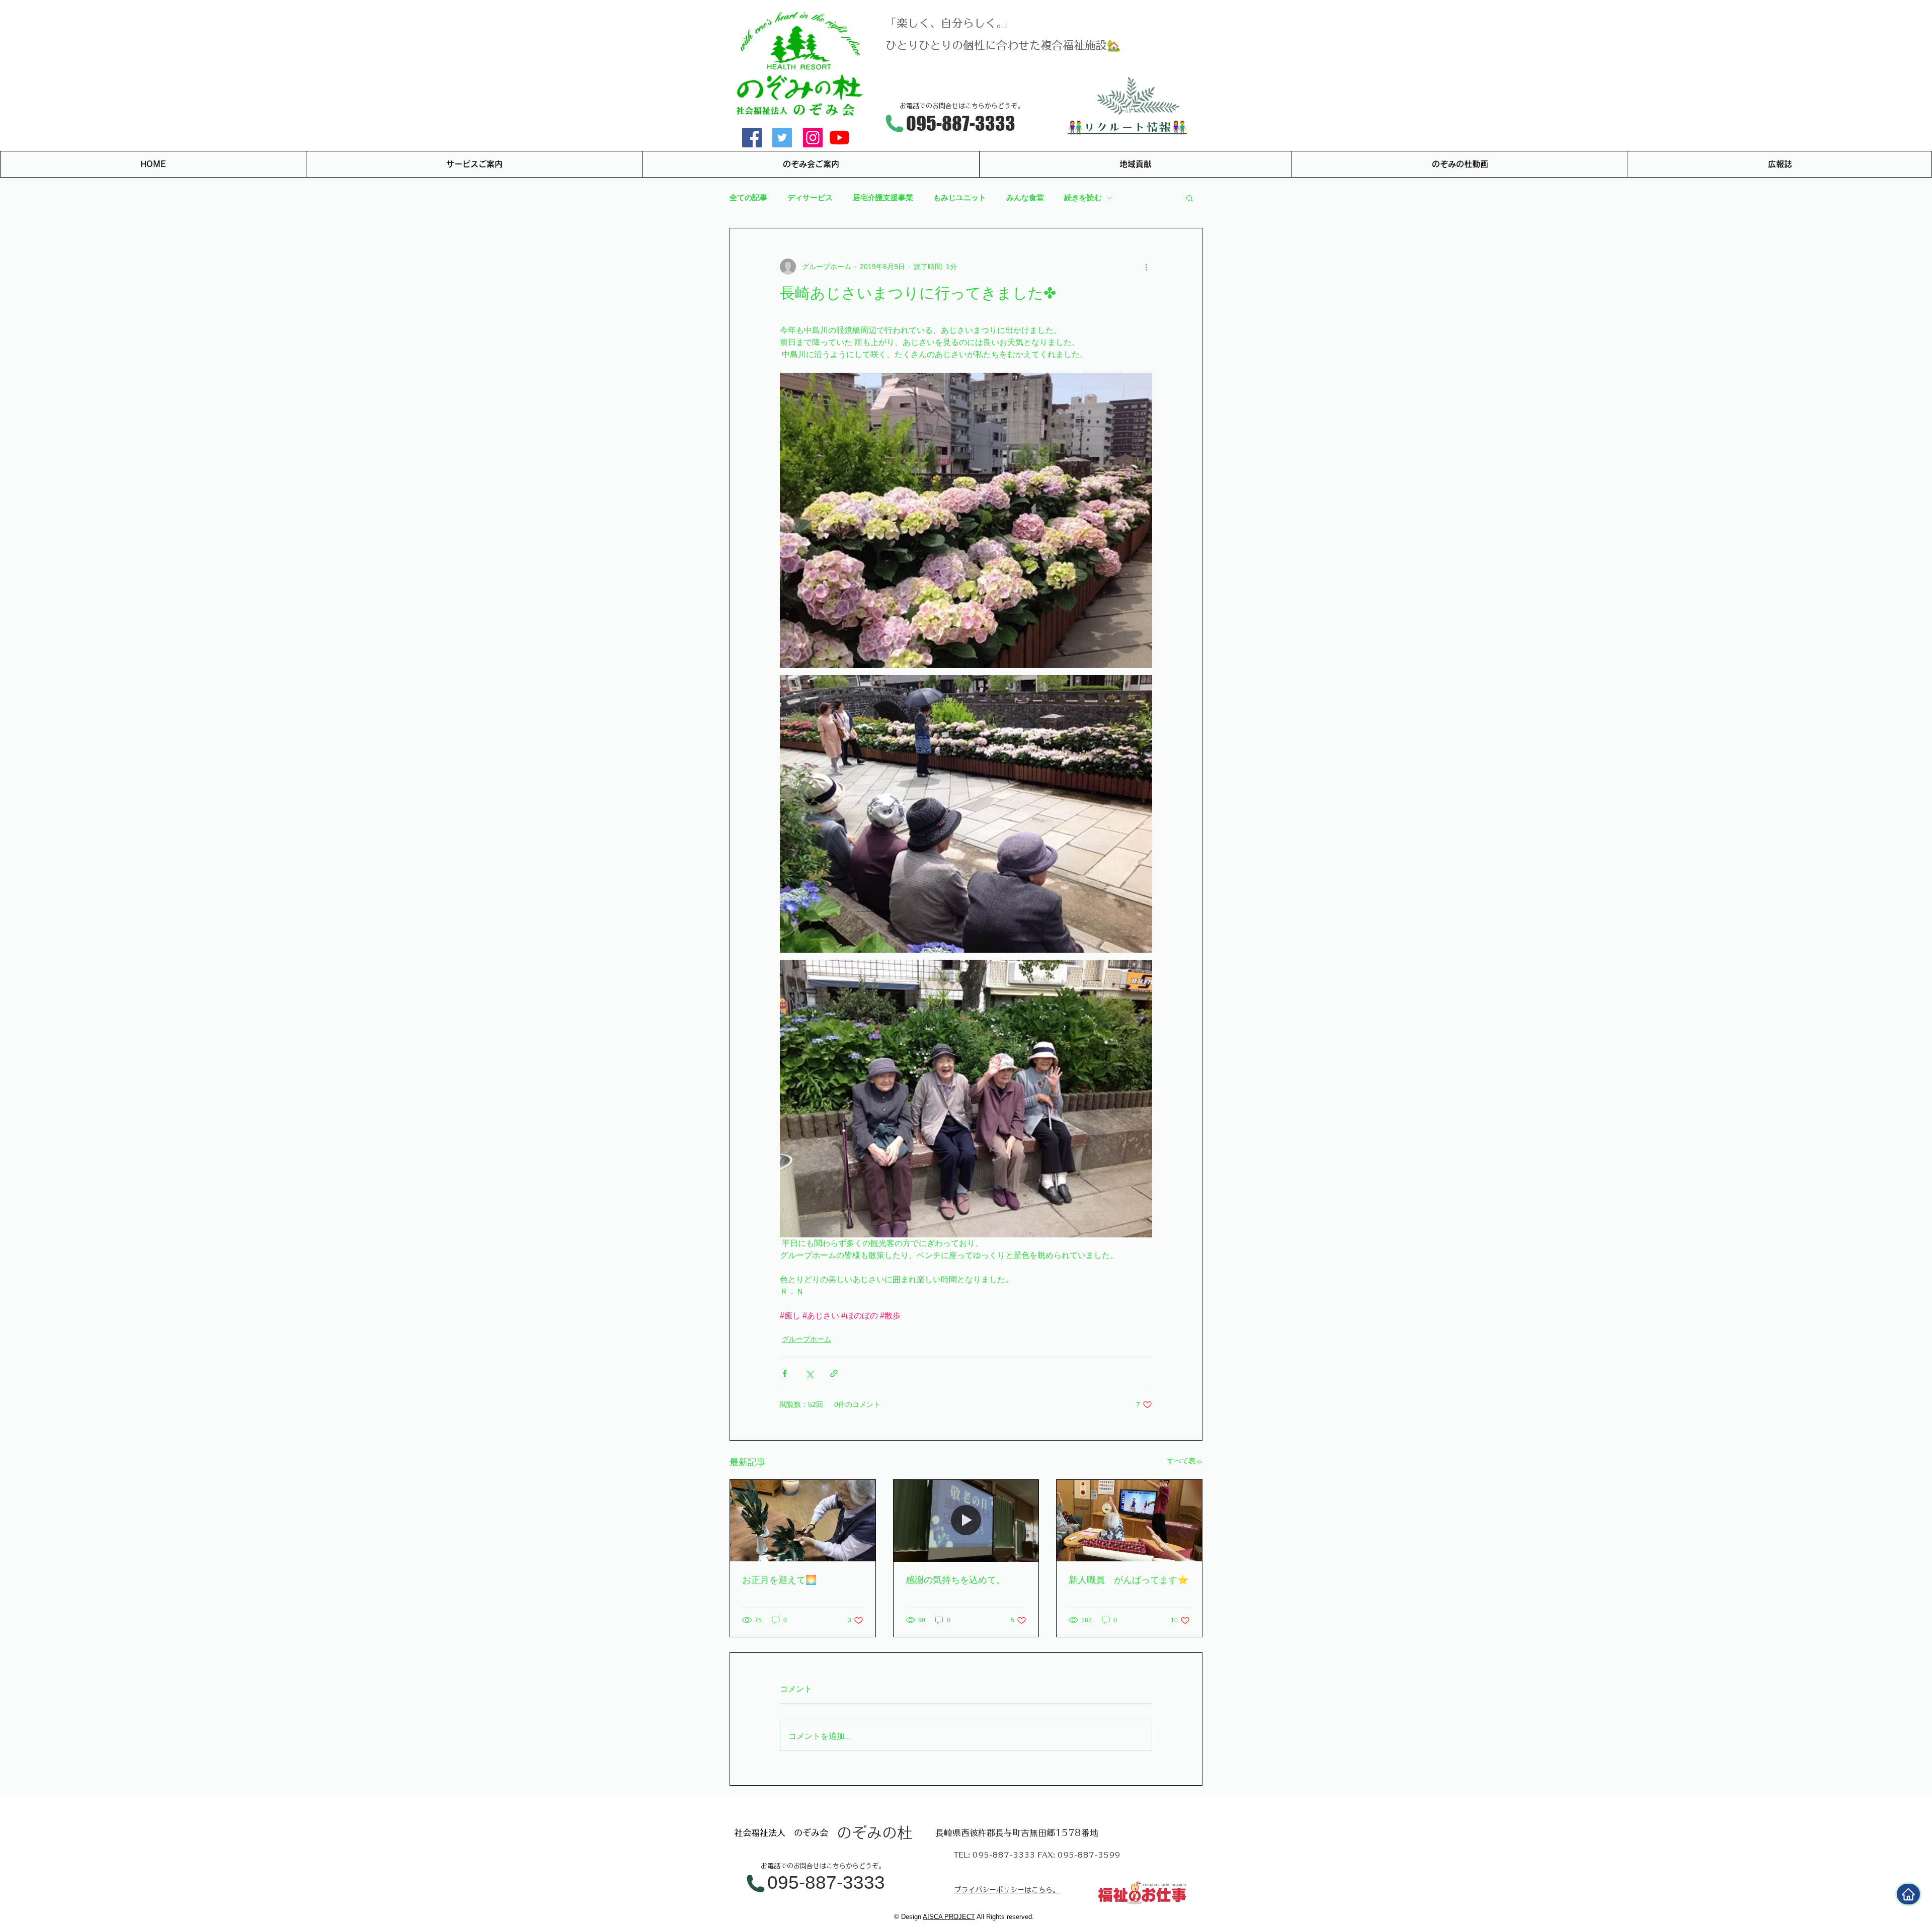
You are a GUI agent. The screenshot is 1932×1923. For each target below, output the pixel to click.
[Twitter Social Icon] (782, 138)
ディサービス (810, 197)
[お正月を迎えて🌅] (803, 1521)
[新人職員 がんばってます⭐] (1129, 1521)
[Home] (1908, 1894)
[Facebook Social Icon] (752, 138)
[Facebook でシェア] (785, 1373)
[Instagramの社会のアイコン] (813, 138)
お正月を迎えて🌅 (779, 1580)
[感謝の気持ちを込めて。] (966, 1521)
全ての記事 (748, 197)
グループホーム (807, 1339)
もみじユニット (960, 197)
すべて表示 (1185, 1461)
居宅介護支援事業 (883, 197)
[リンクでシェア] (834, 1373)
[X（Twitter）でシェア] (809, 1373)
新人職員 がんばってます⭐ (1129, 1580)
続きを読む (1083, 197)
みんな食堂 (1025, 197)
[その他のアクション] (1146, 267)
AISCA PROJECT (949, 1917)
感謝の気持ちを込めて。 (955, 1580)
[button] (1190, 198)
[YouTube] (839, 138)
